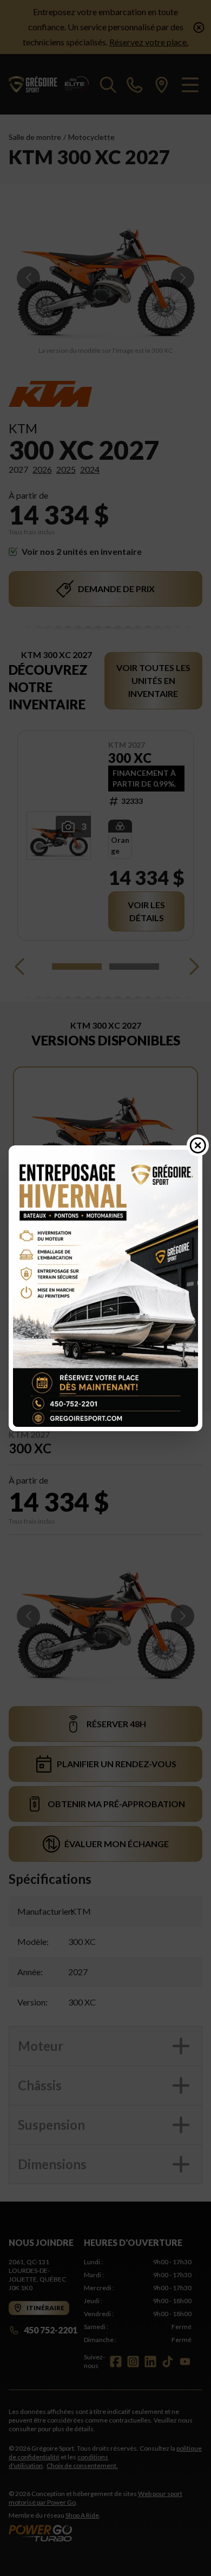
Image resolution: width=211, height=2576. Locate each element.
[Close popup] (198, 1145)
